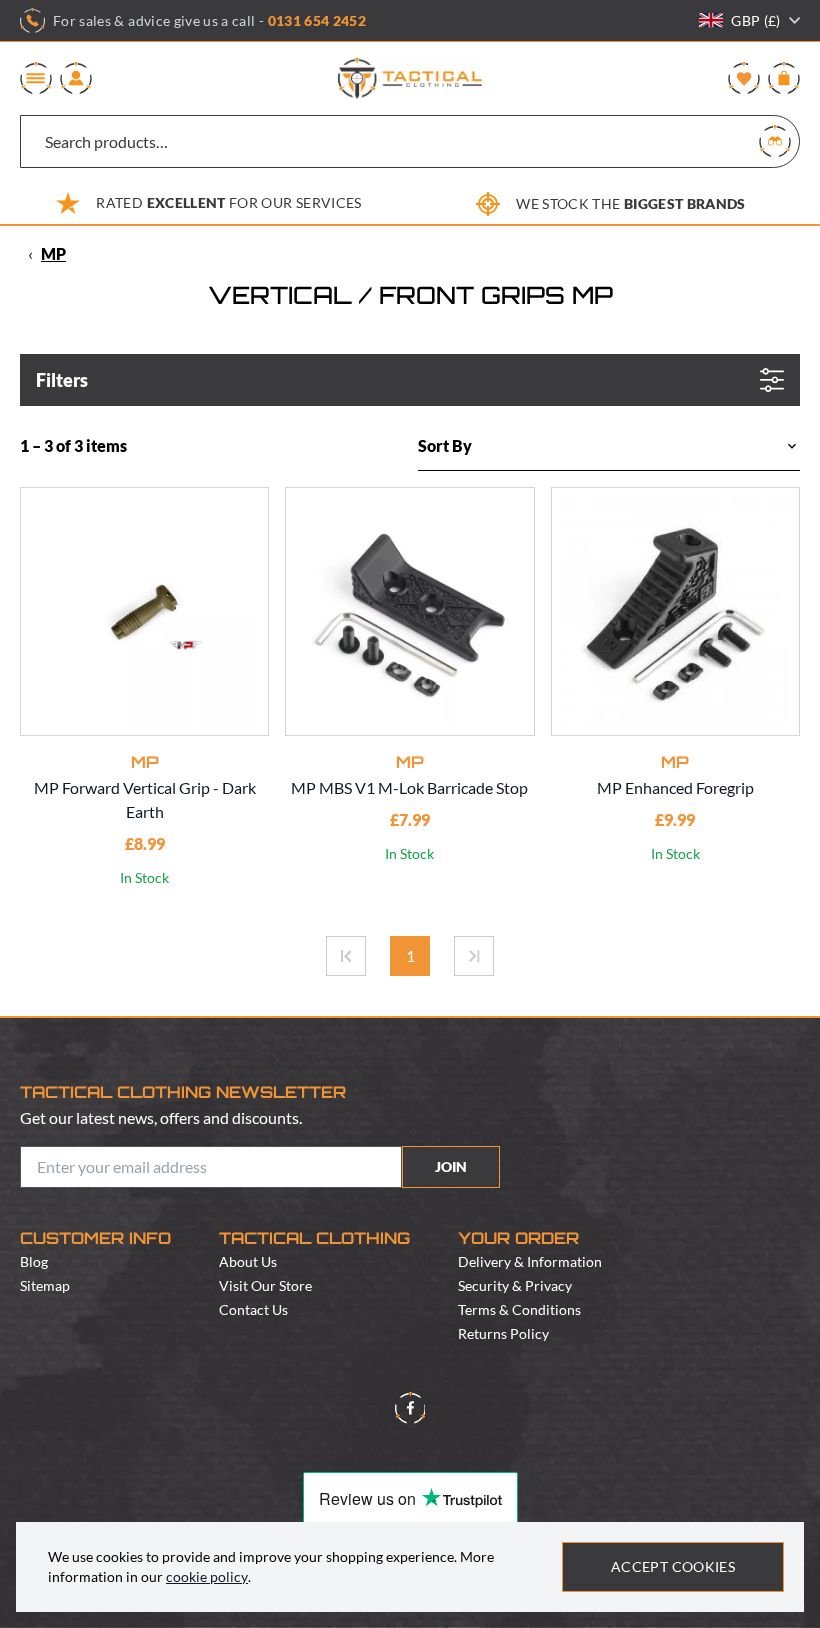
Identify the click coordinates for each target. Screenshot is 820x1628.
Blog (34, 1261)
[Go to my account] (76, 78)
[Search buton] (775, 141)
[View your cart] (784, 78)
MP (53, 253)
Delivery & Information (530, 1261)
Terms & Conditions (519, 1309)
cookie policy (207, 1576)
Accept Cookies (673, 1566)
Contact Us (253, 1309)
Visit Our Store (265, 1285)
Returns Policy (503, 1333)
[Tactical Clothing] (410, 78)
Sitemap (45, 1285)
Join (451, 1166)
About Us (248, 1261)
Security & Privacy (515, 1285)
